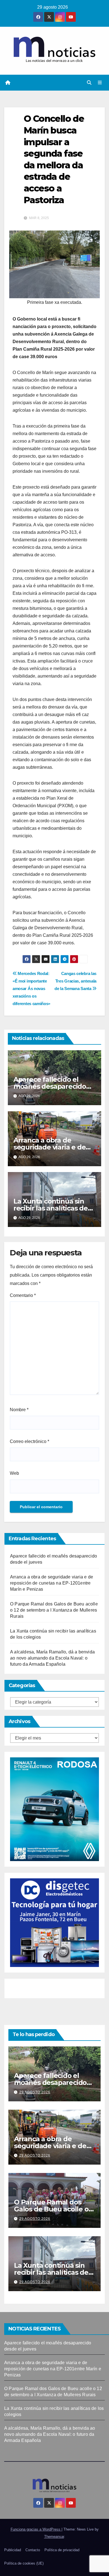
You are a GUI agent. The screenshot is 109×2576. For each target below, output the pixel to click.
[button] (89, 83)
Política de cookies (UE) (24, 2563)
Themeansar (54, 2537)
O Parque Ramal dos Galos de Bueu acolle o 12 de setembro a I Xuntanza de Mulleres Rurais (54, 1610)
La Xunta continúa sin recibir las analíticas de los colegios (51, 1208)
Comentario (23, 1295)
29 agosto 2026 (35, 2092)
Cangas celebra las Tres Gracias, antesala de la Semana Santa (75, 981)
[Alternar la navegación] (100, 83)
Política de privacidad (62, 2550)
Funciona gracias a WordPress (36, 2529)
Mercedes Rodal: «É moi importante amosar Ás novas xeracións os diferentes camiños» (31, 989)
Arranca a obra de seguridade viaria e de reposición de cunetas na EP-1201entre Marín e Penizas (52, 1583)
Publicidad (13, 2550)
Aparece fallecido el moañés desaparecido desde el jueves (50, 1086)
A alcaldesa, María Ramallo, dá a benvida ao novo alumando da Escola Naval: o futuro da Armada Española (52, 1658)
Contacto (33, 2550)
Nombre (19, 1410)
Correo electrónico (29, 1441)
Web (14, 1473)
